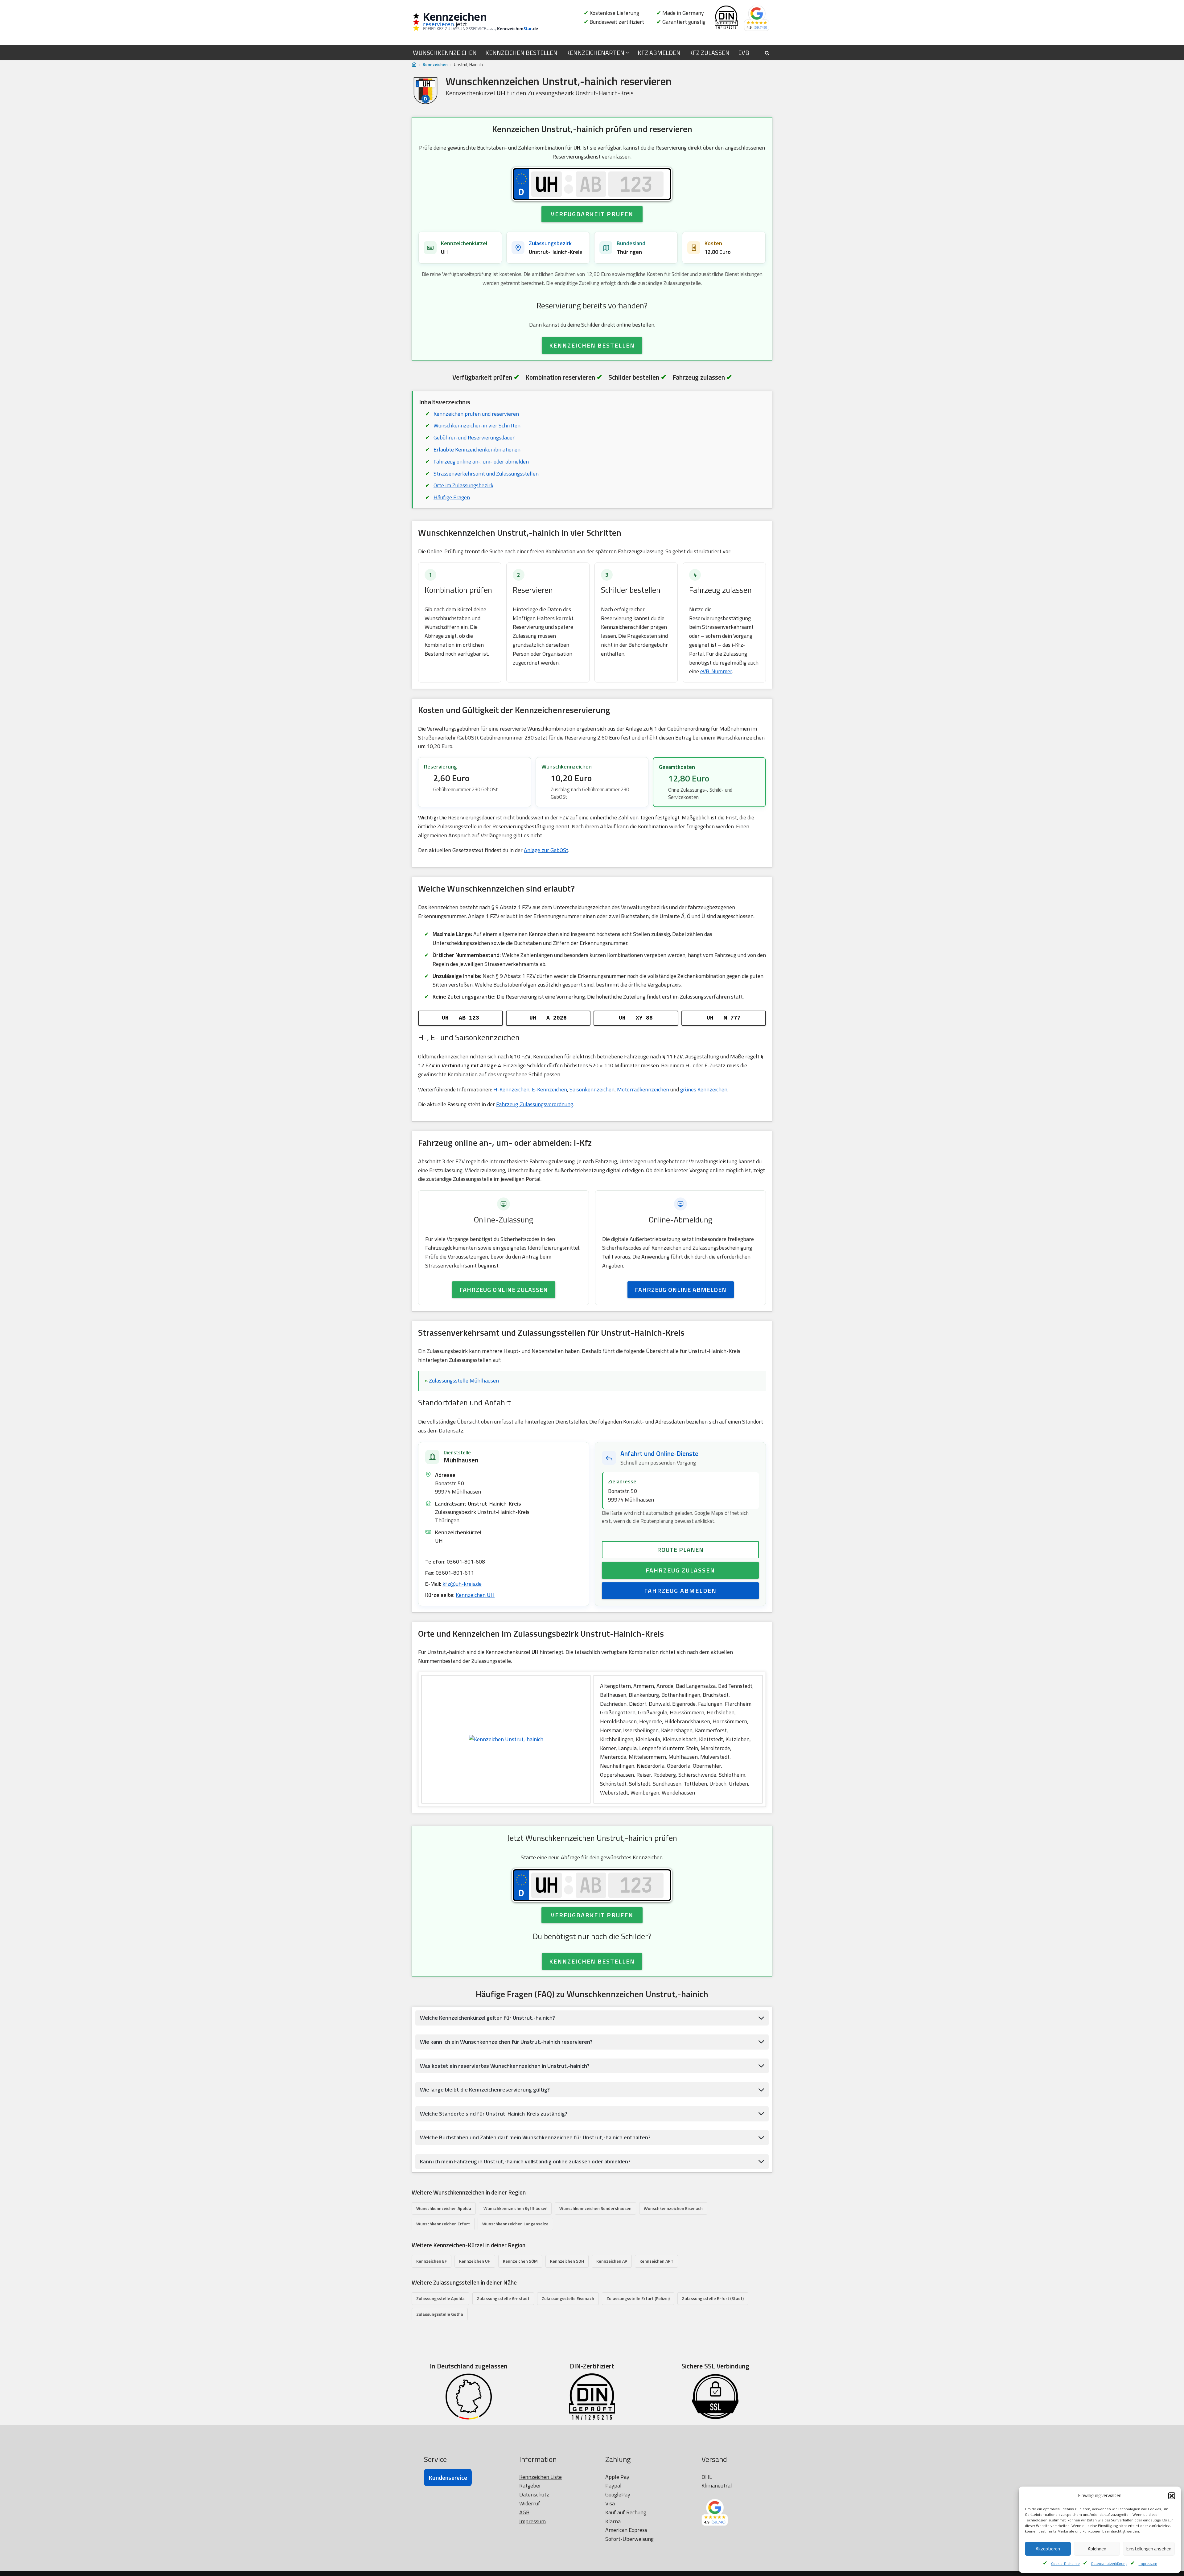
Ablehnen (1097, 2549)
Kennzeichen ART (656, 2261)
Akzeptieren (1048, 2549)
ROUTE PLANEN (680, 1550)
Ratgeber (530, 2485)
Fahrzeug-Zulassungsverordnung (535, 1104)
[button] (1172, 2496)
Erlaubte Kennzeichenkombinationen (477, 449)
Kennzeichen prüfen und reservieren (476, 414)
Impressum (1148, 2564)
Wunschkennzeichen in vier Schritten (477, 425)
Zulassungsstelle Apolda (440, 2298)
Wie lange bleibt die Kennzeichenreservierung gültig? (485, 2090)
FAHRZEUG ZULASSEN (680, 1570)
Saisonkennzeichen (592, 1089)
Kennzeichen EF (432, 2261)
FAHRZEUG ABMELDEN (680, 1591)
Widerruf (530, 2503)
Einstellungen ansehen (1149, 2549)
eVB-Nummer (716, 671)
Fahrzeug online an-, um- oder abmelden (481, 462)
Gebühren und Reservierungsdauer (474, 437)
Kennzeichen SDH (567, 2261)
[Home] (414, 65)
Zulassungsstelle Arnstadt (503, 2298)
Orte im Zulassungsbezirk (463, 485)
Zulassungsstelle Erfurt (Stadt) (713, 2298)
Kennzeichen (435, 64)
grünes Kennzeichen (704, 1089)
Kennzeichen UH (475, 1595)
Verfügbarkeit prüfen (592, 214)
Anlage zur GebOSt (546, 850)
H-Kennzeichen (511, 1089)
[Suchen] (767, 53)
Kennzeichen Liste (541, 2477)
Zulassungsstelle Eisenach (568, 2298)
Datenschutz (534, 2494)
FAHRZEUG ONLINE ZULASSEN (504, 1290)
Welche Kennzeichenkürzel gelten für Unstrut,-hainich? (487, 2018)
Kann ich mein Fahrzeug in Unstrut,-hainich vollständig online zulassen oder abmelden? (525, 2161)
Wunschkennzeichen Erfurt (443, 2224)
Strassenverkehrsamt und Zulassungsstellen (486, 474)
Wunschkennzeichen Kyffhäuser (515, 2208)
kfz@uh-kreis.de (462, 1584)
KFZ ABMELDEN (659, 53)
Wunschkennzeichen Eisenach (673, 2208)
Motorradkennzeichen (643, 1089)
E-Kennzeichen (549, 1089)
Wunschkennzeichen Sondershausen (595, 2208)
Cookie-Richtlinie (1065, 2564)
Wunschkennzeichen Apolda (444, 2208)
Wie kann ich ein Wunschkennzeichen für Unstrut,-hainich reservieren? (506, 2042)
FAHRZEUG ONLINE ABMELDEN (681, 1290)
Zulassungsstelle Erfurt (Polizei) (638, 2298)
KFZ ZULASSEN (709, 53)
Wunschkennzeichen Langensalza (515, 2224)
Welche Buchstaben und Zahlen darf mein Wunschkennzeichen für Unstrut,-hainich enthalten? (535, 2137)
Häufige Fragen (452, 497)
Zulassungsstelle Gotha (440, 2314)
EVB (744, 53)
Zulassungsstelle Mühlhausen (464, 1381)
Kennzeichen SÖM (520, 2261)
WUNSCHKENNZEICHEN (445, 53)
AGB (524, 2512)
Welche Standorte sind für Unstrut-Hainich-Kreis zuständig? (494, 2114)
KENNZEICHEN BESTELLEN (521, 53)
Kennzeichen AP (612, 2261)
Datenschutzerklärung (1109, 2564)
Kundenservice (448, 2477)
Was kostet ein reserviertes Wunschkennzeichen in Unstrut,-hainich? (505, 2066)
